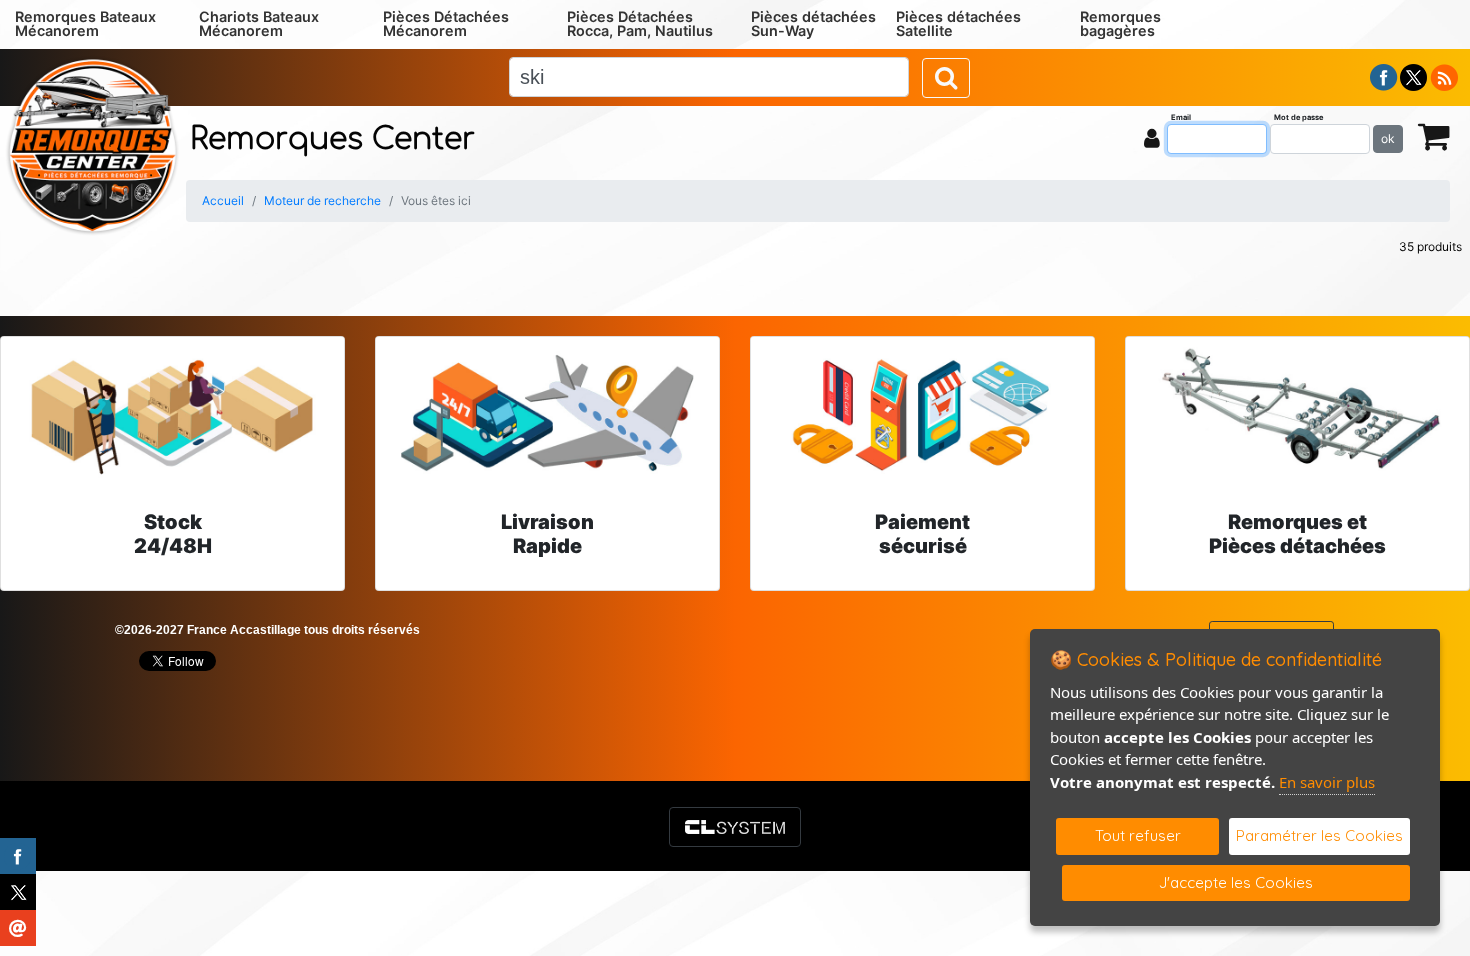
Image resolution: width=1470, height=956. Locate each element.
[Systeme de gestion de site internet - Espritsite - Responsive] (735, 827)
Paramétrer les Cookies (1319, 835)
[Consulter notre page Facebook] (1384, 76)
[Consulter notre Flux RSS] (1444, 76)
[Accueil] (92, 144)
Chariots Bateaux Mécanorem (259, 23)
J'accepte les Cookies (1236, 882)
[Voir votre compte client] (1152, 138)
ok (1388, 138)
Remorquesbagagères (1120, 23)
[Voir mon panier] (1434, 135)
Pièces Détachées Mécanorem (446, 23)
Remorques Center (332, 139)
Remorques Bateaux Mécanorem (85, 23)
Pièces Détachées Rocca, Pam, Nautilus (640, 23)
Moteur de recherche (322, 200)
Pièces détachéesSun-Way (813, 23)
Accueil (223, 200)
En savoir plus (1327, 782)
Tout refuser (1138, 835)
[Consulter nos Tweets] (1413, 76)
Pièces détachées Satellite (958, 23)
